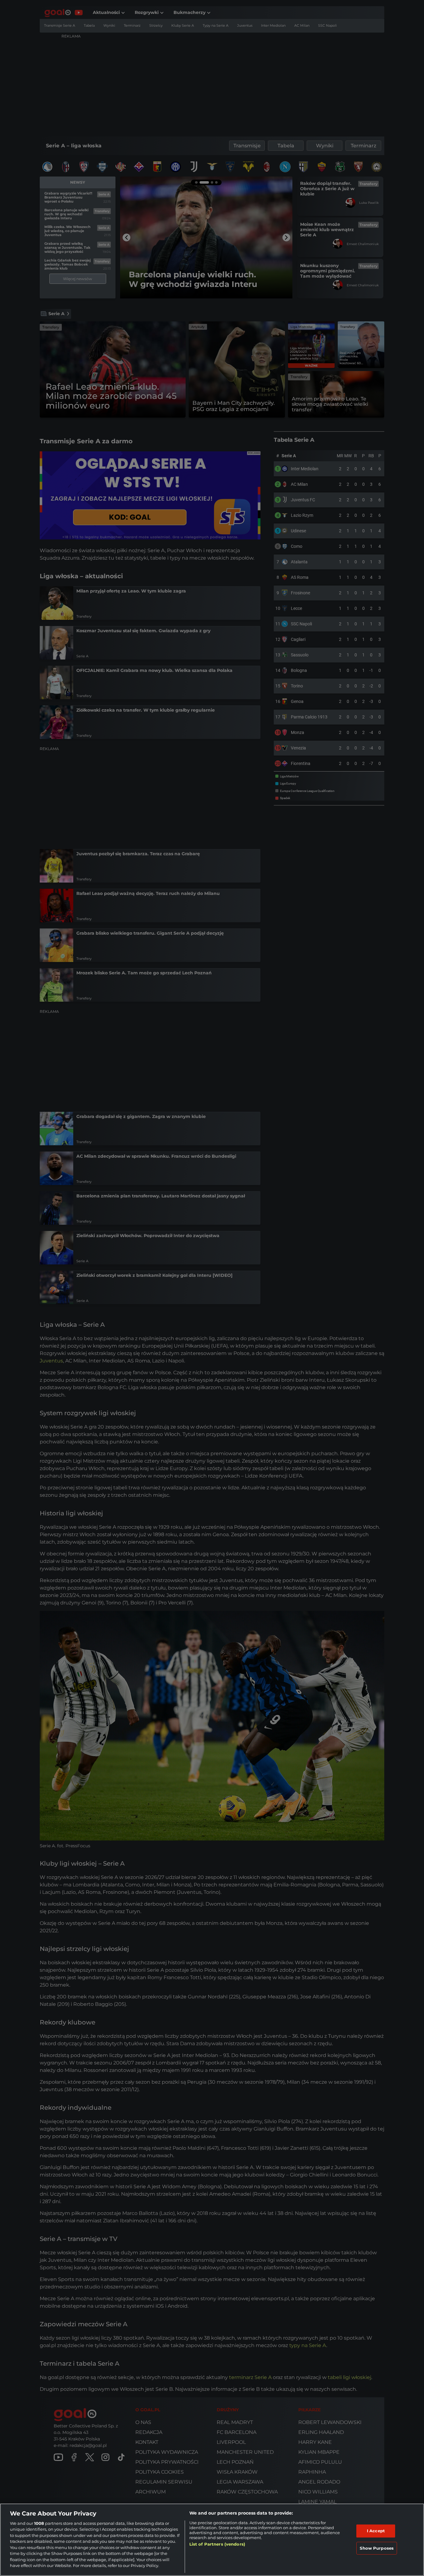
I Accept (376, 2531)
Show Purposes (377, 2548)
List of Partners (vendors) (217, 2544)
